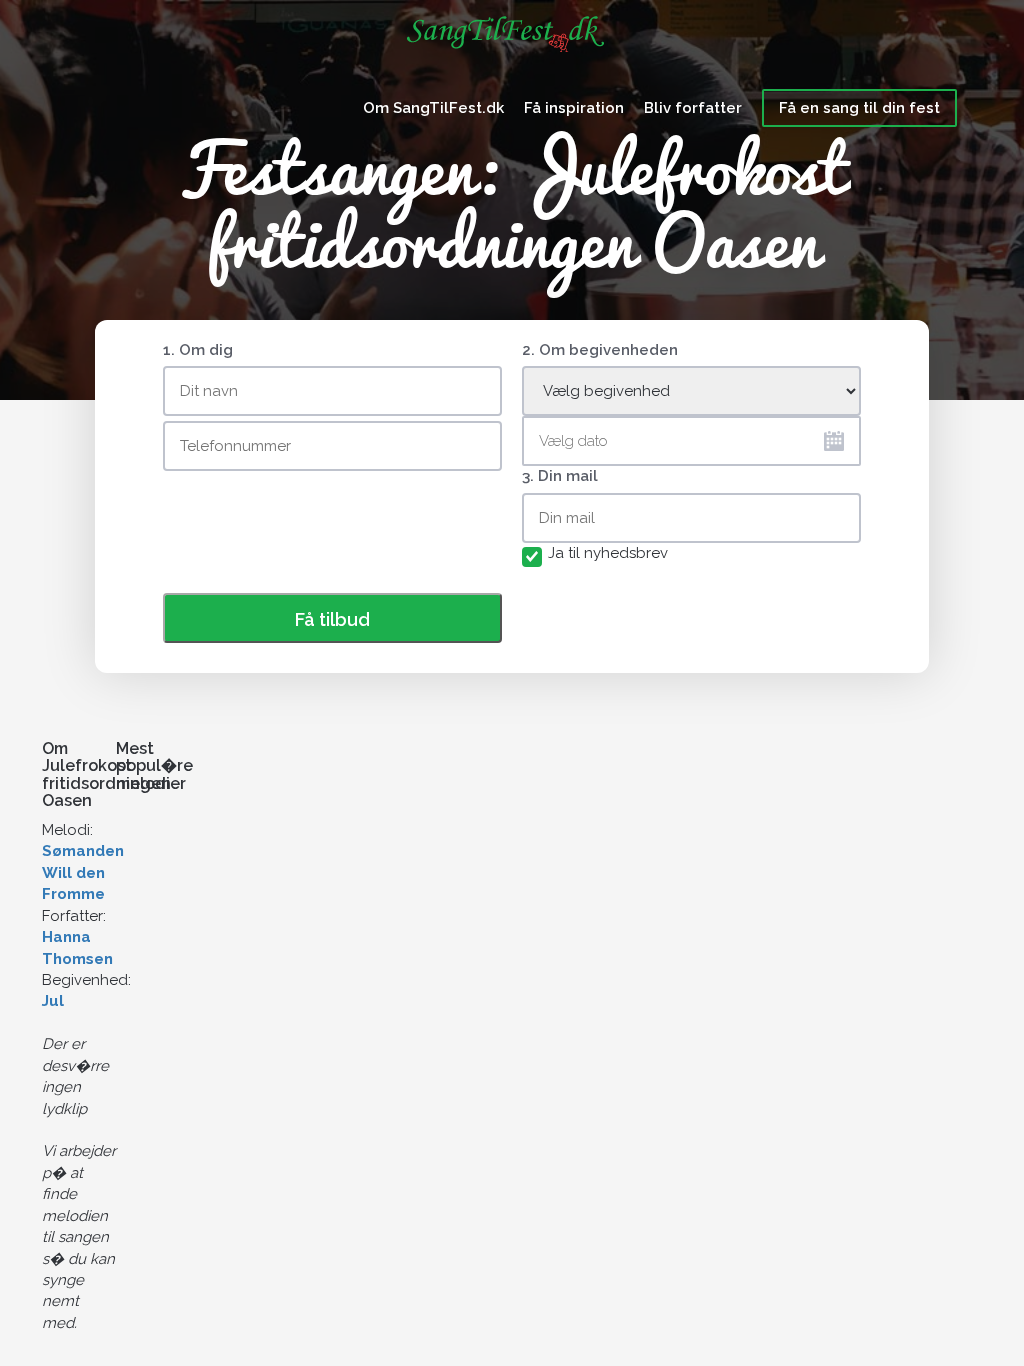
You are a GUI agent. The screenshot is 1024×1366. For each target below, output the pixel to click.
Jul (53, 1001)
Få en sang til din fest (859, 108)
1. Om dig (198, 350)
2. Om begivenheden (600, 350)
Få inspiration (574, 108)
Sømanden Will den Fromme (83, 872)
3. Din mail (560, 476)
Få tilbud (332, 619)
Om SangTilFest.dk (433, 108)
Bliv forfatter (693, 108)
